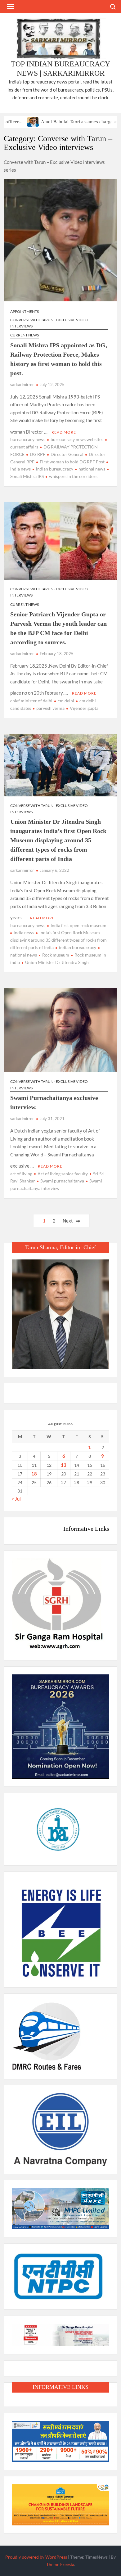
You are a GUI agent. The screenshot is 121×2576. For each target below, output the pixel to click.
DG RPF (38, 454)
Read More (64, 432)
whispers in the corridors (73, 476)
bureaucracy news (28, 439)
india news (24, 932)
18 (34, 1474)
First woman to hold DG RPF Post (72, 462)
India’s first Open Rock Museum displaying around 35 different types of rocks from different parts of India (58, 940)
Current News (25, 335)
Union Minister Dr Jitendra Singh (57, 962)
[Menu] (10, 7)
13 (64, 1465)
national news (92, 469)
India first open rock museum (78, 925)
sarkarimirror (22, 385)
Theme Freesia (60, 2564)
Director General (67, 454)
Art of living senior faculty (63, 1174)
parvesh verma (50, 708)
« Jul (16, 1499)
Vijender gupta (84, 708)
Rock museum (56, 955)
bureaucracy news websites (77, 439)
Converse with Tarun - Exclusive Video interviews (49, 323)
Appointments (25, 311)
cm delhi (66, 701)
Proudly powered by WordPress (36, 2557)
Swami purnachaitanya (62, 1181)
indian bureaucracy (55, 469)
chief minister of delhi (31, 701)
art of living (21, 1174)
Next (68, 1221)
